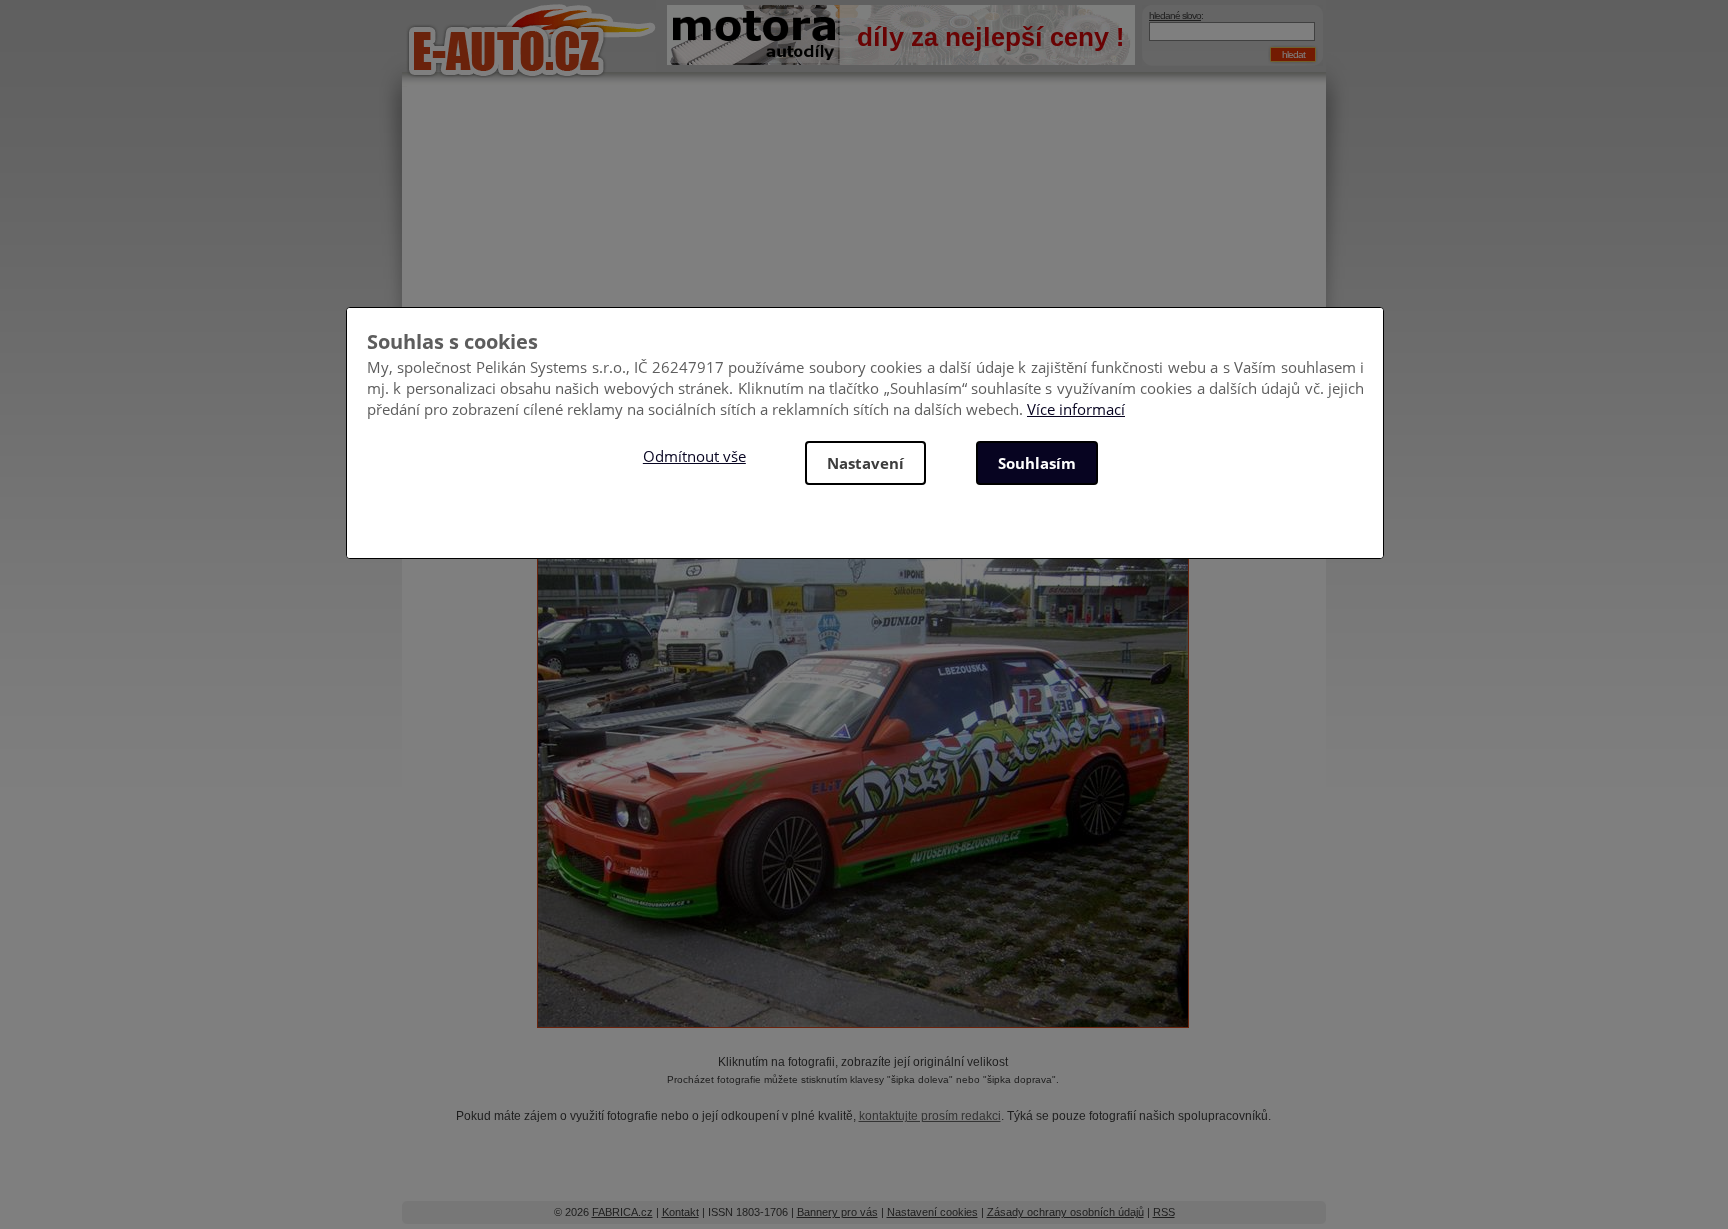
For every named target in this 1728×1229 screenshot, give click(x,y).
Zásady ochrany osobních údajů (1065, 1212)
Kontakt (680, 1212)
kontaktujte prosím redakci (930, 1116)
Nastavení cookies (932, 1212)
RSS (1164, 1212)
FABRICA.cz (622, 1212)
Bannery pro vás (837, 1212)
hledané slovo (1175, 15)
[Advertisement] (864, 250)
